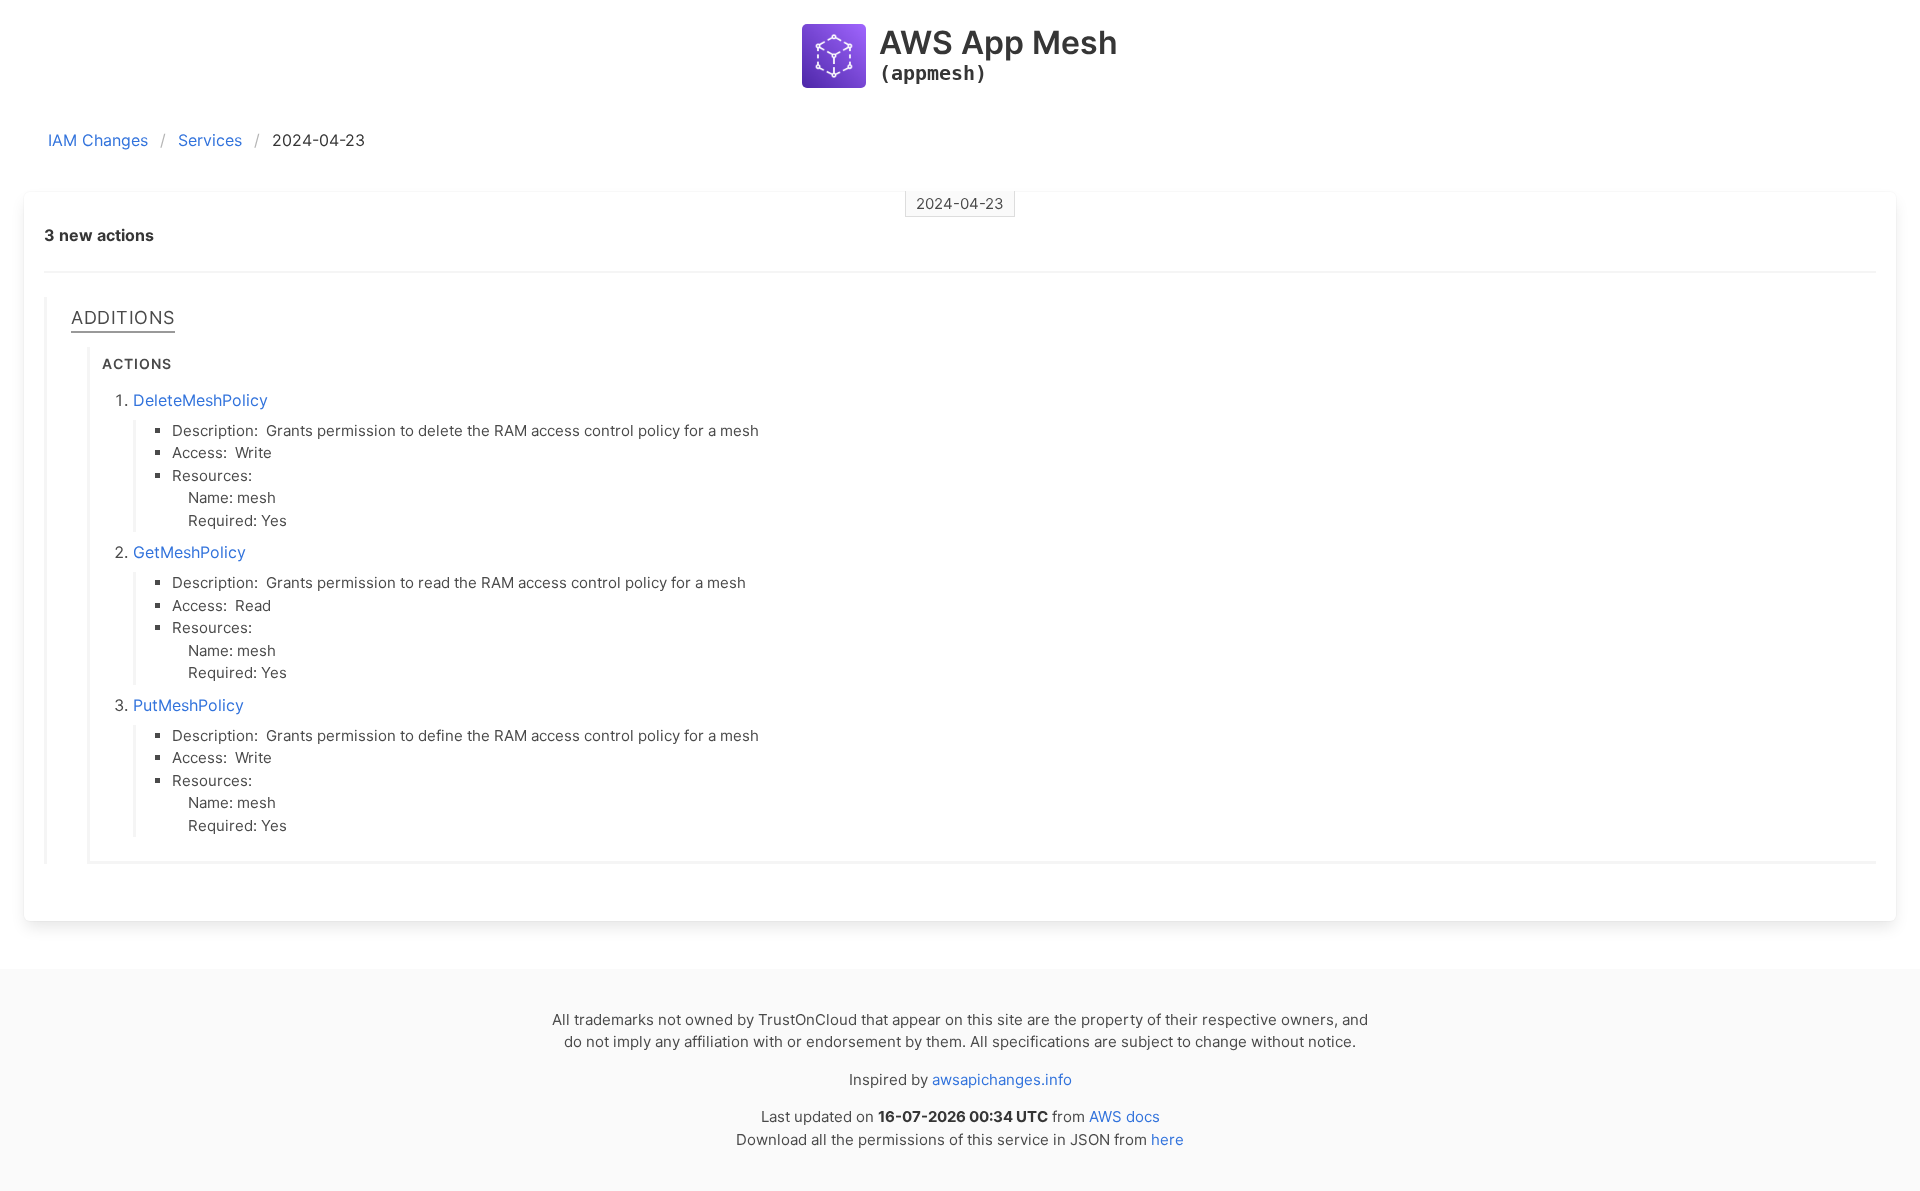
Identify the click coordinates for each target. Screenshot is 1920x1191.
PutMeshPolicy (188, 705)
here (1167, 1139)
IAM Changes (98, 140)
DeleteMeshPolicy (200, 400)
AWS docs (1124, 1116)
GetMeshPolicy (189, 552)
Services (210, 140)
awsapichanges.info (1002, 1079)
